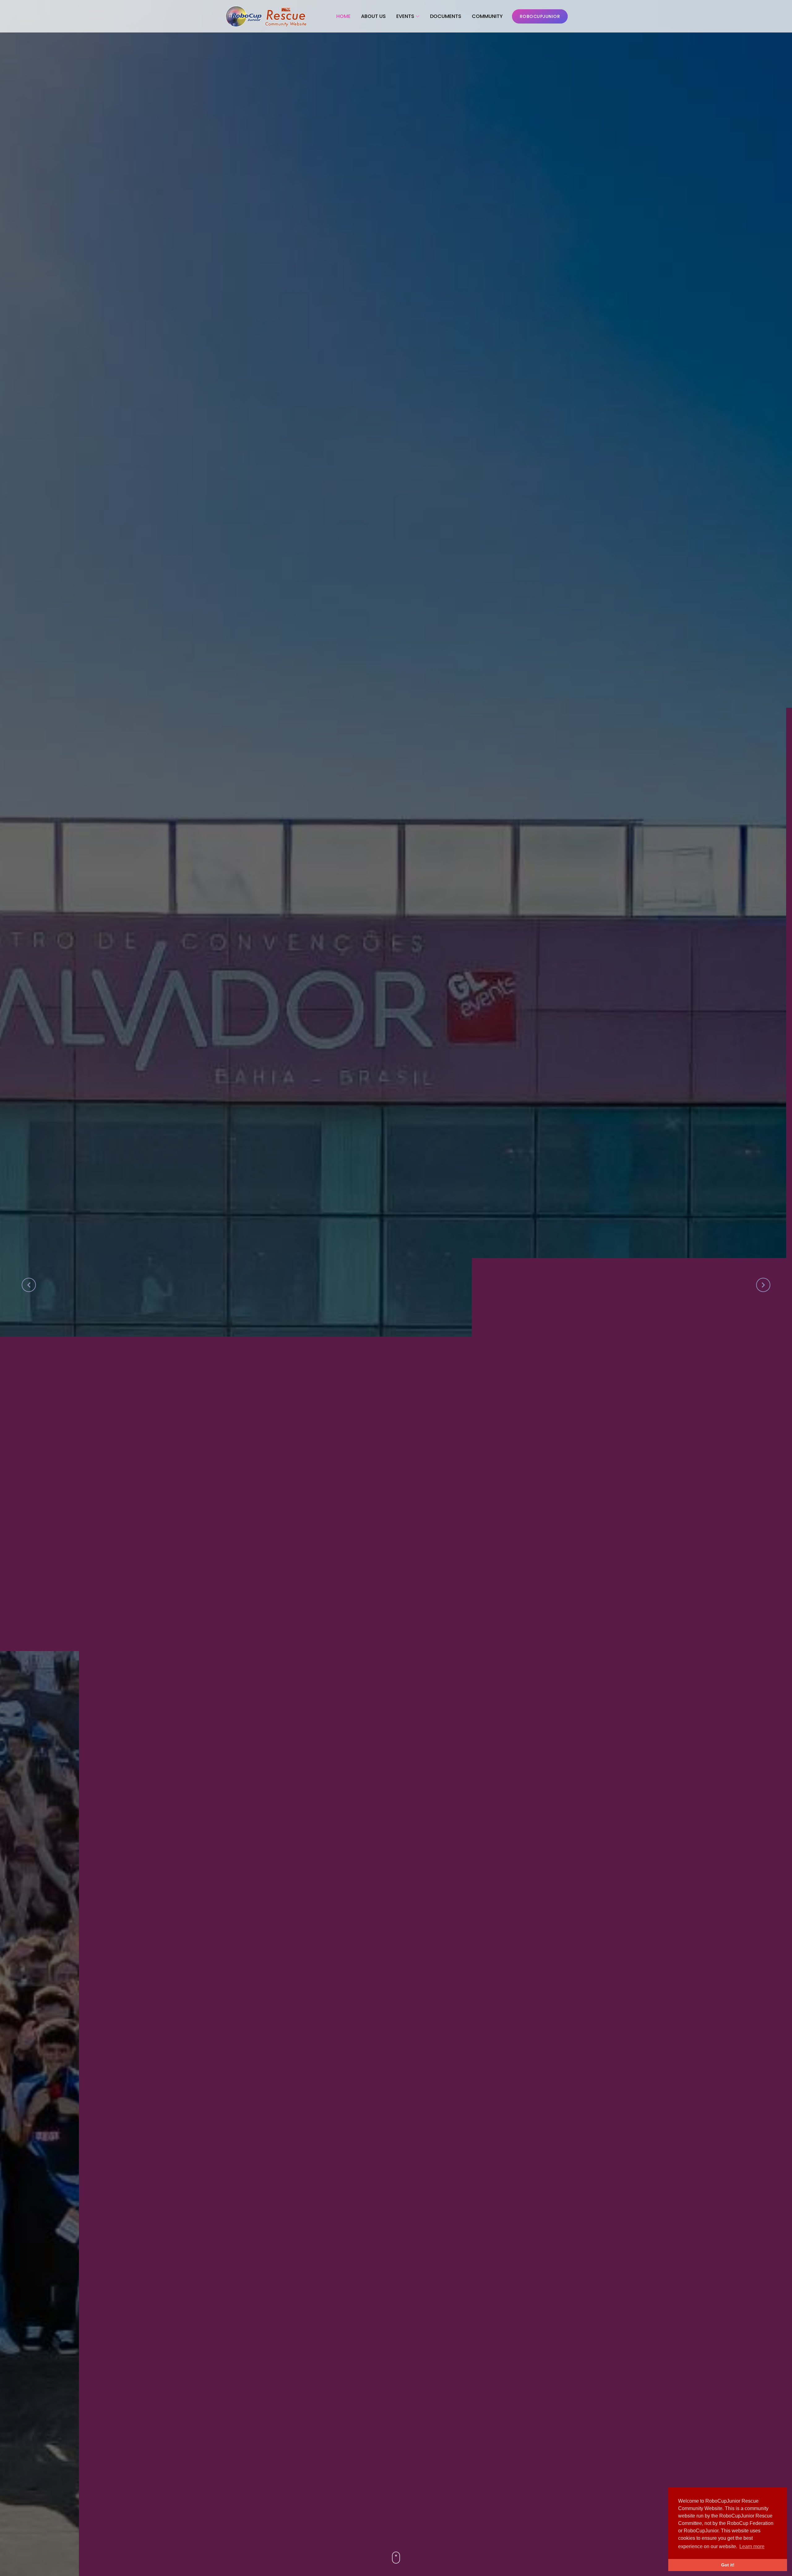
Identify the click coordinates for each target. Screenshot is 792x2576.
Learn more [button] (752, 2546)
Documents (446, 16)
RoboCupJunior (540, 16)
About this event (366, 1333)
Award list (434, 1333)
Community (487, 16)
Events (405, 16)
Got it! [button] (728, 2565)
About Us (373, 16)
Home (343, 16)
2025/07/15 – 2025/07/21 (347, 1301)
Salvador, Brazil (463, 1301)
